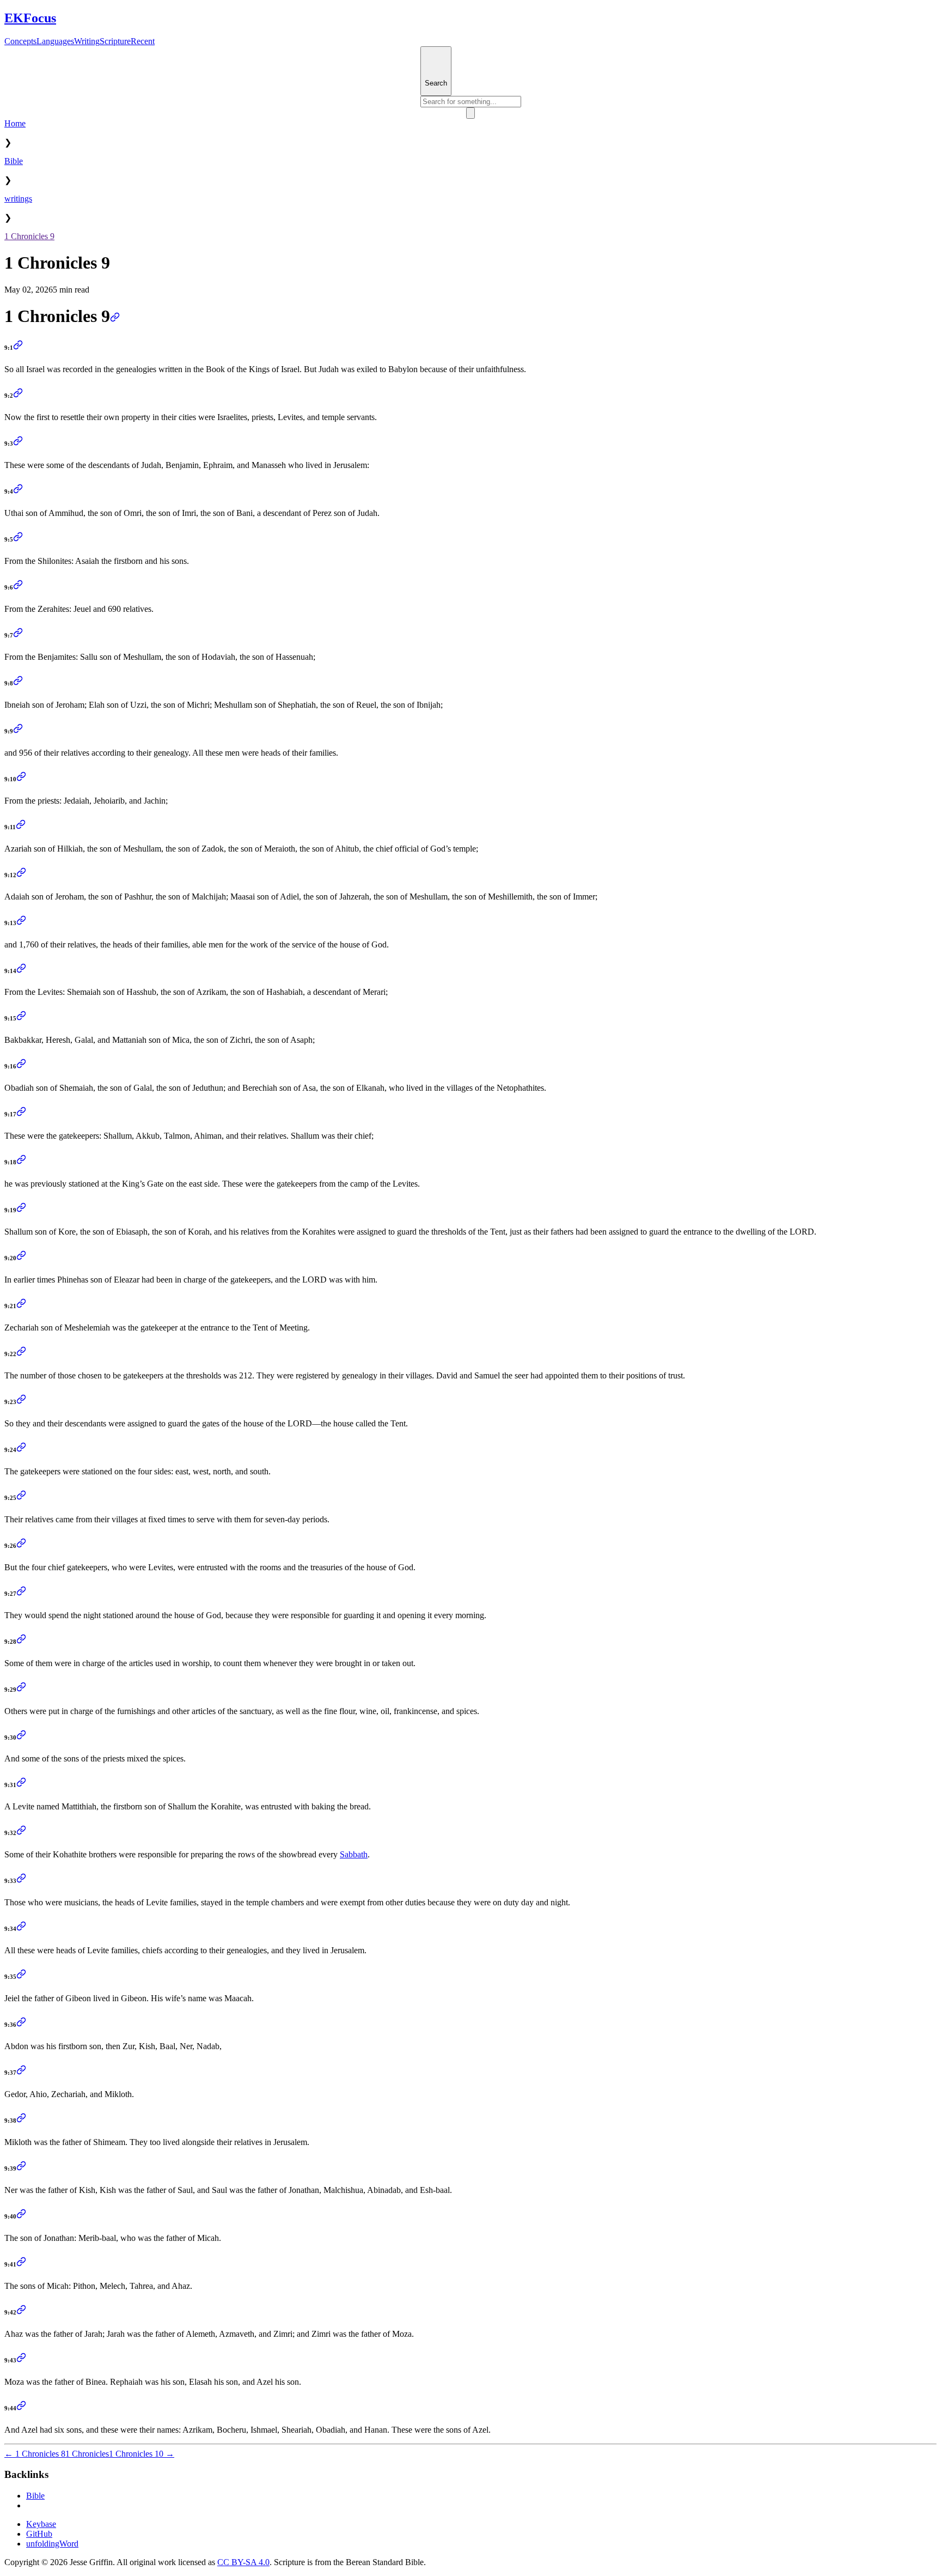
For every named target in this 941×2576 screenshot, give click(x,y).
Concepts (20, 41)
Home (15, 123)
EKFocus (30, 18)
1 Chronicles (87, 2454)
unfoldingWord (52, 2544)
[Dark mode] (471, 113)
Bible (14, 161)
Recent (143, 41)
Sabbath (354, 1854)
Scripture (115, 41)
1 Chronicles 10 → (142, 2454)
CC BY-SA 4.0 (243, 2562)
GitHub (39, 2534)
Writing (87, 41)
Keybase (41, 2524)
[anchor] (115, 316)
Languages (55, 41)
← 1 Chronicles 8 (35, 2454)
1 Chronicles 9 (29, 236)
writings (18, 199)
